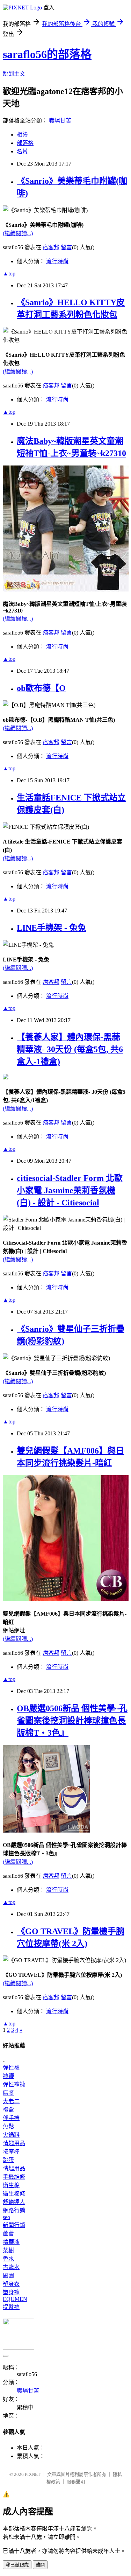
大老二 (11, 2101)
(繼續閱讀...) (18, 233)
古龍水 (11, 2267)
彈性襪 (11, 2068)
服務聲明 (76, 2482)
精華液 (11, 2242)
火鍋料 (11, 2135)
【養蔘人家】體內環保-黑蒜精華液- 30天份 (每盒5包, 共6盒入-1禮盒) (70, 1049)
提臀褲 (11, 2307)
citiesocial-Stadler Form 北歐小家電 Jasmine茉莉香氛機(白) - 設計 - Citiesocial (70, 1190)
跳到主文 (14, 74)
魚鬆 (8, 2126)
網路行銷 (14, 2210)
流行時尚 (57, 261)
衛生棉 (11, 2185)
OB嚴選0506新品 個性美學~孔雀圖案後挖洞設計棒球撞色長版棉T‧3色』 (72, 1721)
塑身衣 (11, 2284)
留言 (66, 247)
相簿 (22, 135)
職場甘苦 (60, 121)
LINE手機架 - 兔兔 (51, 928)
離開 (40, 2565)
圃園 (8, 2276)
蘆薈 (8, 2234)
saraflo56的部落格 (47, 54)
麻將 (8, 2093)
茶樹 (8, 2250)
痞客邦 (51, 247)
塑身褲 (11, 2292)
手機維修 (14, 2177)
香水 (8, 2259)
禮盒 (8, 2110)
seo (6, 2217)
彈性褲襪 (14, 2084)
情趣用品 (14, 2143)
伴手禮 (11, 2118)
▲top (9, 274)
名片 (22, 151)
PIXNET (33, 2474)
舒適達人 (14, 2202)
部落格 (25, 143)
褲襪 (8, 2076)
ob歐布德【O (41, 688)
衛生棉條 (14, 2194)
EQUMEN (15, 2299)
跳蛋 (8, 2160)
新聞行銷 (14, 2225)
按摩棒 (11, 2152)
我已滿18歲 (17, 2565)
